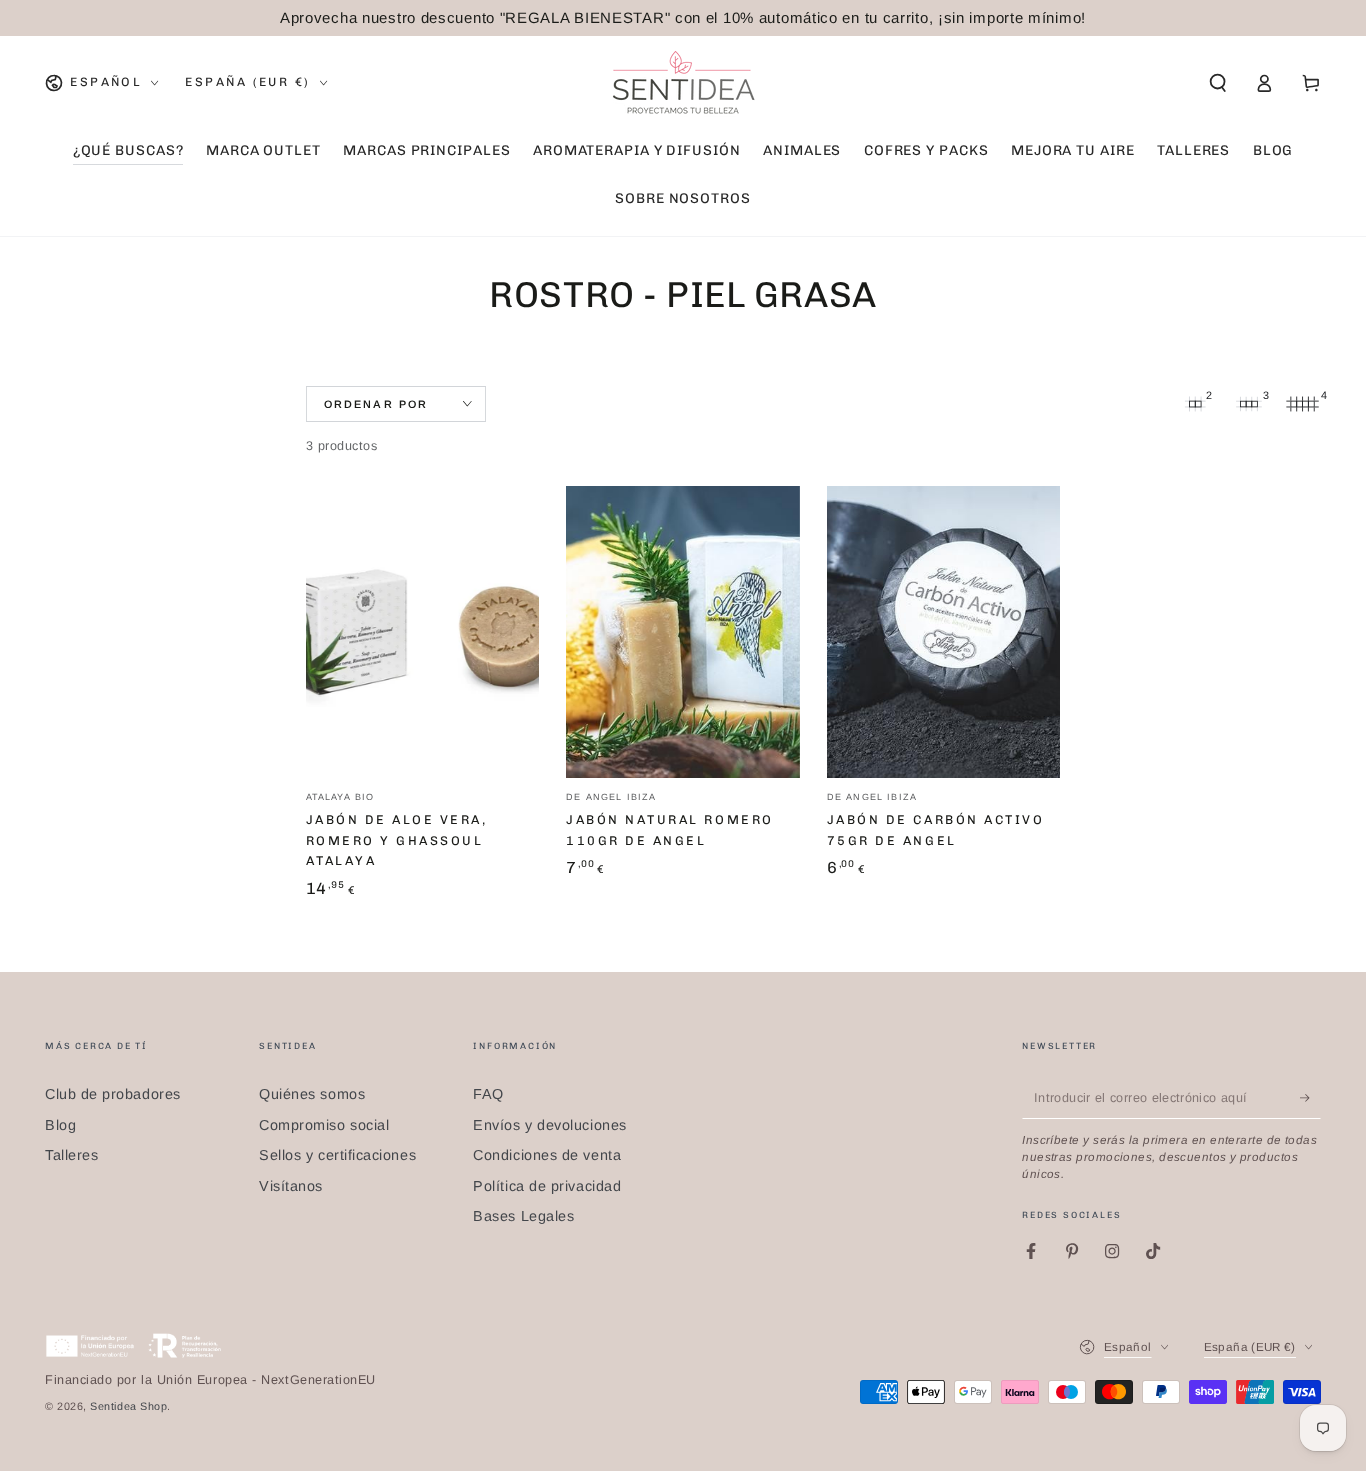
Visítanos (291, 1186)
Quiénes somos (312, 1094)
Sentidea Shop (128, 1406)
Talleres (71, 1155)
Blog (60, 1125)
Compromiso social (324, 1125)
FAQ (488, 1094)
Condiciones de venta (547, 1155)
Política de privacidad (547, 1186)
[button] (1217, 83)
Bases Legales (523, 1216)
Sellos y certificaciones (337, 1155)
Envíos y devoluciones (549, 1125)
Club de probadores (113, 1094)
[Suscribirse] (1310, 1098)
